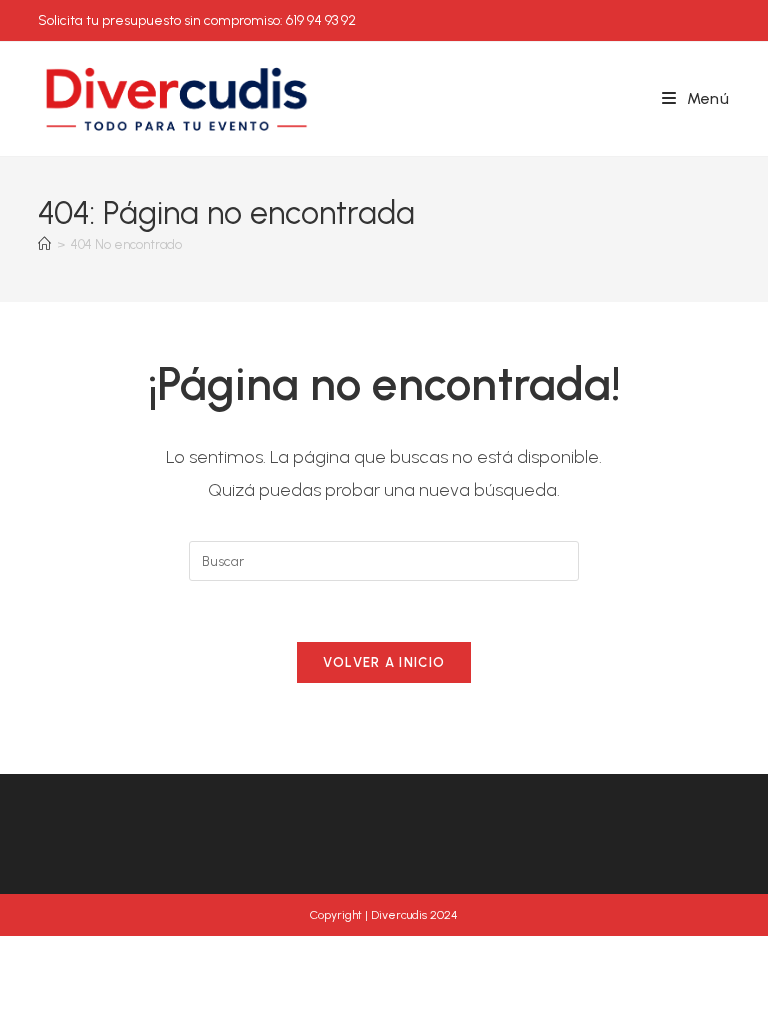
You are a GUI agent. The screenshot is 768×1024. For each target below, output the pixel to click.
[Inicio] (44, 244)
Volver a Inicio (384, 662)
